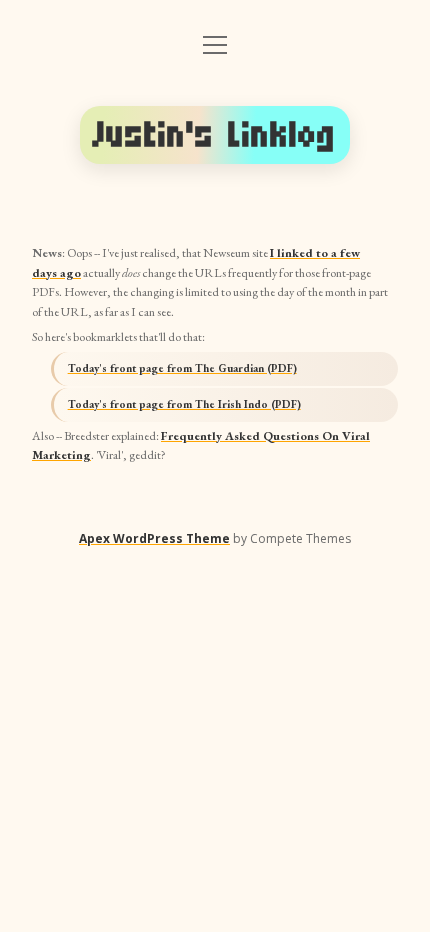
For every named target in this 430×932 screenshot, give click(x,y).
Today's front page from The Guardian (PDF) (182, 368)
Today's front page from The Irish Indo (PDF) (184, 404)
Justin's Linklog (215, 134)
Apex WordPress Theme (154, 538)
